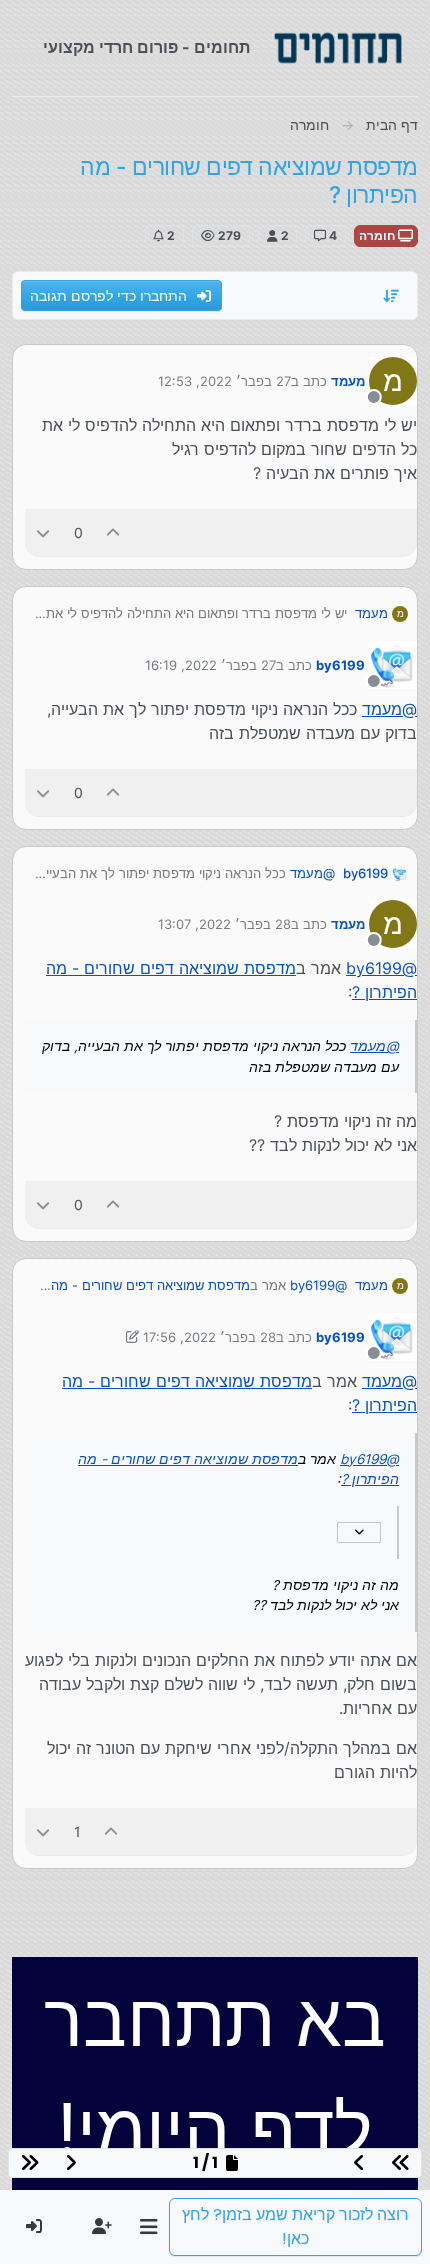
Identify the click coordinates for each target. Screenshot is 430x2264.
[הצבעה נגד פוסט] (43, 532)
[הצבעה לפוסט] (114, 532)
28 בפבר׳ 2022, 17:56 (209, 1337)
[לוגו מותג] (338, 48)
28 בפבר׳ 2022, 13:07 (224, 924)
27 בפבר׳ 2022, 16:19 (210, 665)
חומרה (378, 235)
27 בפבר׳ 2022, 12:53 (224, 381)
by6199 (340, 665)
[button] (148, 2227)
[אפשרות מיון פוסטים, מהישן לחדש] (392, 296)
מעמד (348, 381)
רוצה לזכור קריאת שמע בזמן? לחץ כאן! (295, 2226)
